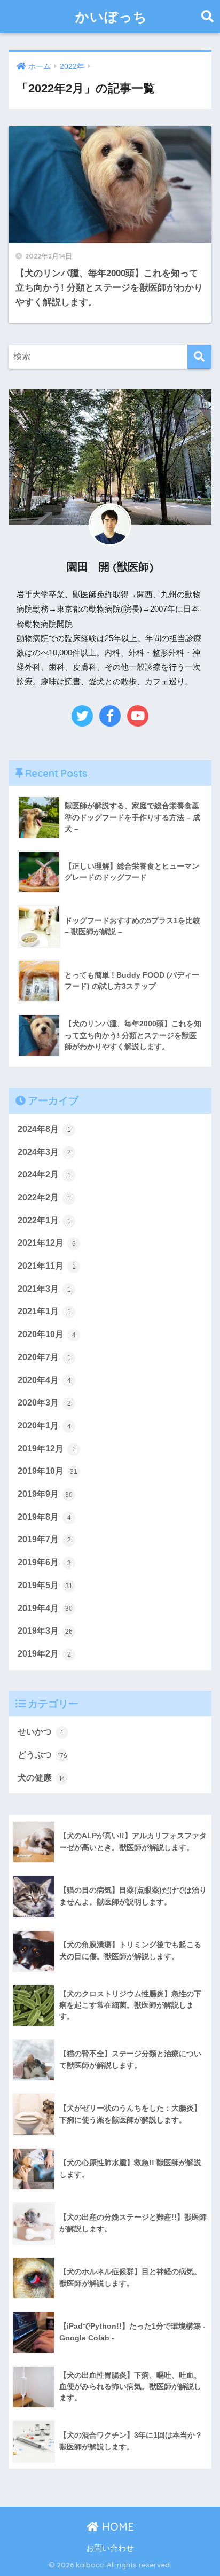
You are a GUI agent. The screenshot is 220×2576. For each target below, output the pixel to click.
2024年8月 (44, 1129)
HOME (116, 2527)
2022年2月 (44, 1197)
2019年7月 (44, 1539)
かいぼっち (111, 16)
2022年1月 (44, 1220)
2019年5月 (45, 1585)
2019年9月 (45, 1494)
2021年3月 (44, 1289)
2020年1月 (44, 1426)
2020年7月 (44, 1357)
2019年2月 (44, 1654)
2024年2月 (44, 1174)
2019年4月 (45, 1608)
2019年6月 (44, 1562)
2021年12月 (47, 1243)
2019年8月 (44, 1517)
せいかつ (40, 1732)
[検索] (199, 357)
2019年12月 (47, 1449)
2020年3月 (44, 1403)
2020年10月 (47, 1334)
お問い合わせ (110, 2548)
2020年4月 (44, 1380)
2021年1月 (44, 1311)
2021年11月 (47, 1266)
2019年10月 (48, 1471)
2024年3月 (44, 1152)
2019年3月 (45, 1631)
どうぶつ (42, 1755)
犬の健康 (41, 1778)
